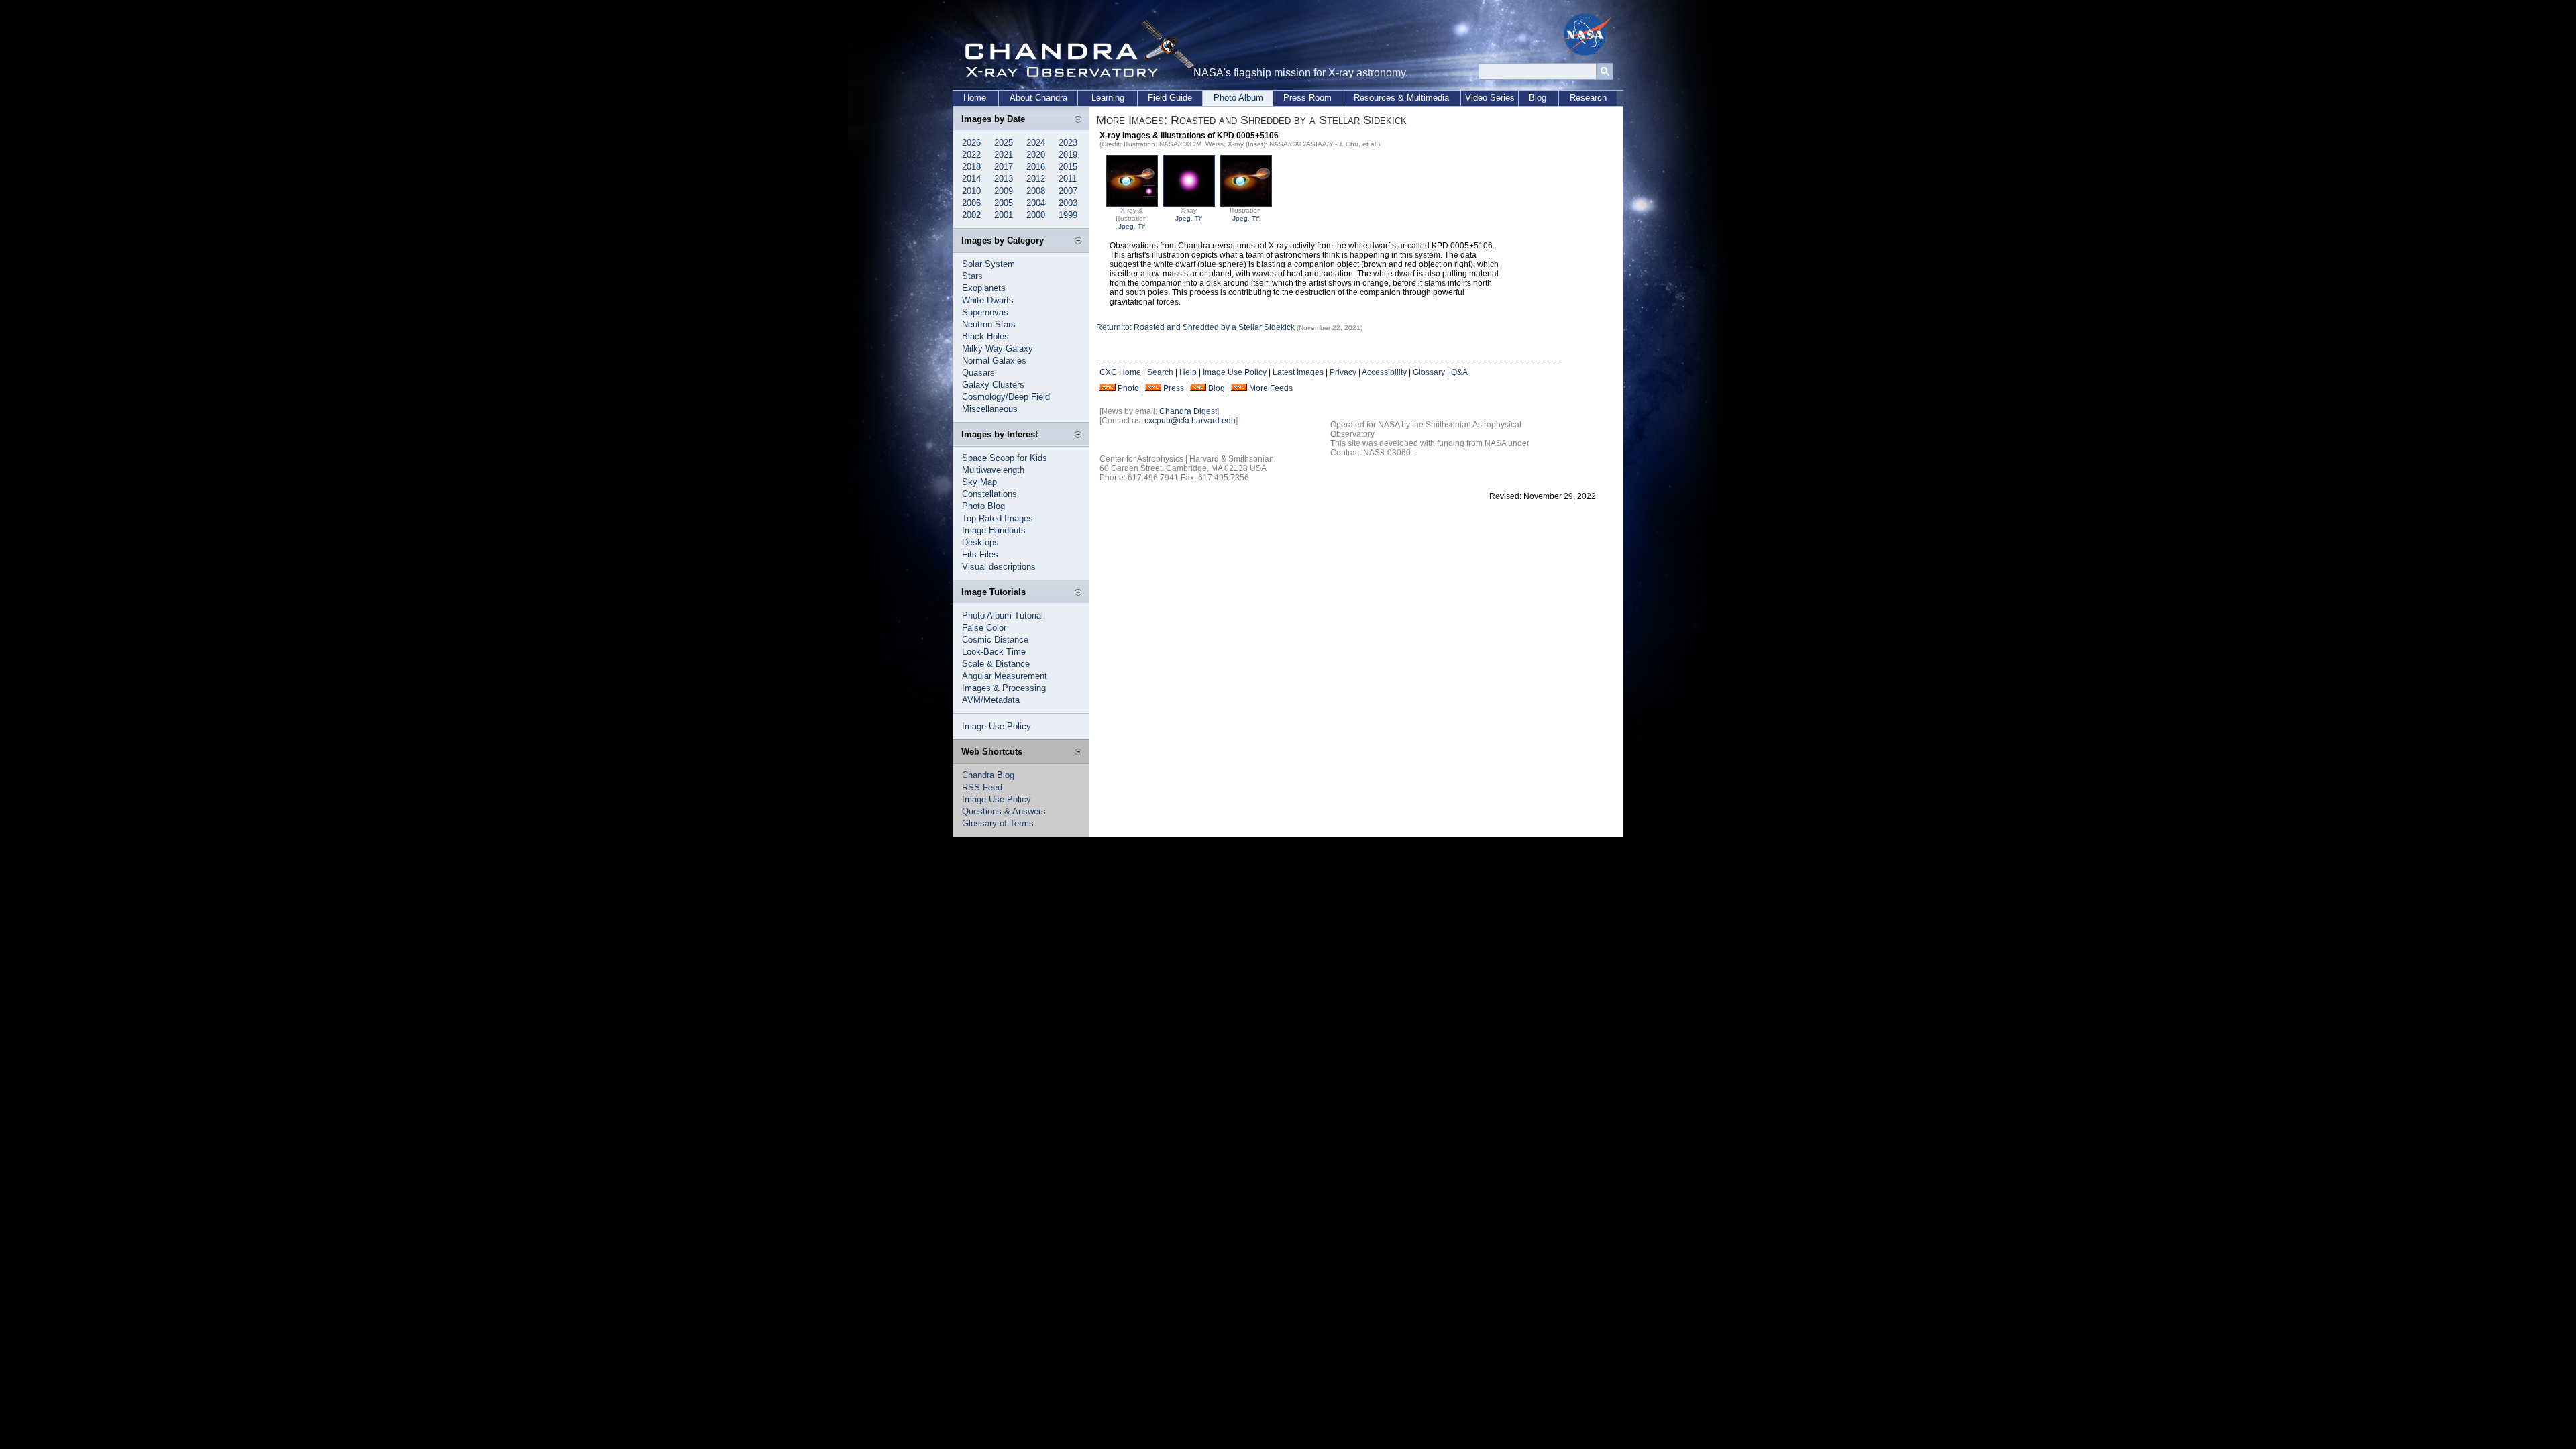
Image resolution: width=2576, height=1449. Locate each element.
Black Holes (985, 336)
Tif (1141, 226)
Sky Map (979, 482)
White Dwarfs (988, 300)
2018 (971, 167)
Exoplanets (984, 288)
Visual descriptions (999, 567)
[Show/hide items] (1078, 120)
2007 (1068, 191)
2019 (1068, 155)
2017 (1004, 167)
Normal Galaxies (994, 361)
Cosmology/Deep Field (1006, 397)
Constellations (989, 494)
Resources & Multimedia (1401, 98)
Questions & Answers (1004, 811)
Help (1188, 372)
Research (1588, 98)
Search (1160, 372)
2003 (1068, 203)
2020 (1036, 155)
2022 (971, 155)
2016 (1036, 167)
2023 (1068, 143)
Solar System (988, 264)
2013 (1004, 179)
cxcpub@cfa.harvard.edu (1190, 421)
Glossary (1429, 372)
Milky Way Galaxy (998, 348)
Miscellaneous (990, 409)
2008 (1036, 191)
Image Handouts (994, 530)
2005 (1004, 203)
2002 (971, 215)
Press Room (1307, 98)
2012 (1036, 179)
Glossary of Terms (998, 823)
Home (975, 98)
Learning (1108, 98)
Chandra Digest (1188, 411)
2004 (1036, 203)
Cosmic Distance (995, 640)
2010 (971, 191)
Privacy (1343, 372)
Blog (1538, 98)
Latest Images (1298, 372)
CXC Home (1120, 372)
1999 (1068, 215)
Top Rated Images (998, 518)
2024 (1036, 143)
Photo (1128, 388)
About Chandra (1038, 98)
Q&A (1459, 372)
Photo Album (1238, 98)
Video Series (1490, 98)
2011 (1068, 179)
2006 (971, 203)
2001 (1004, 215)
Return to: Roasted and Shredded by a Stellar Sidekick (1196, 327)
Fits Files (980, 554)
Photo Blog (983, 506)
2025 (1004, 143)
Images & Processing (1004, 688)
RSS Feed (982, 787)
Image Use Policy (997, 726)
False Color (984, 628)
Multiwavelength (993, 470)
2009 (1004, 191)
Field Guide (1170, 98)
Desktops (980, 542)
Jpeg (1126, 226)
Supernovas (985, 312)
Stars (972, 276)
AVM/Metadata (991, 700)
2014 (971, 179)
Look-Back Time (994, 652)
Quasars (978, 373)
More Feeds (1271, 388)
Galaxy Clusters (993, 385)
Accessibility (1384, 372)
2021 (1004, 155)
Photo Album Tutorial (1003, 615)
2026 (971, 143)
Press (1174, 388)
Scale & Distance (996, 664)
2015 (1068, 167)
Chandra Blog (988, 775)
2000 (1036, 215)
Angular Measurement (1005, 676)
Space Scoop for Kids (1005, 458)
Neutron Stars (989, 324)
